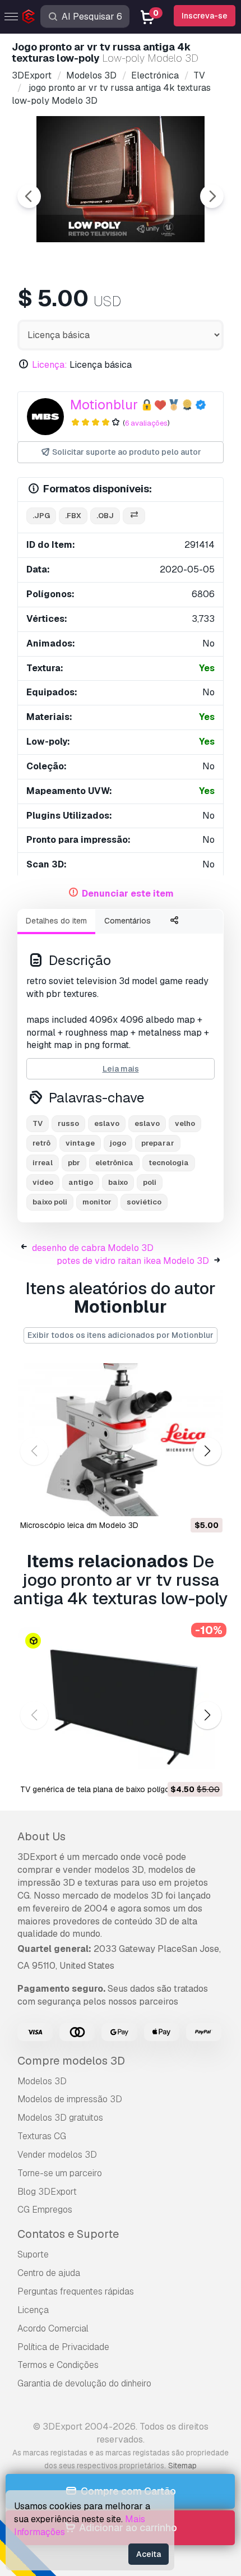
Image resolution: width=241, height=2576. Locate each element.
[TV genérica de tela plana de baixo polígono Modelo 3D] (121, 1704)
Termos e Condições (58, 2365)
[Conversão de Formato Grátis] (134, 516)
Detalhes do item (56, 921)
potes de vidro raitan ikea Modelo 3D (133, 1261)
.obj (105, 516)
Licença (33, 2310)
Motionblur (104, 405)
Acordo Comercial (53, 2328)
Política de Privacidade (63, 2347)
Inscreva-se (205, 16)
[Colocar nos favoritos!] (206, 1501)
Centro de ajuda (49, 2273)
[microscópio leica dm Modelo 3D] (121, 1440)
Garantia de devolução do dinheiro (84, 2383)
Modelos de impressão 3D (70, 2099)
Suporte (33, 2254)
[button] (207, 1451)
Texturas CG (42, 2136)
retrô (41, 1143)
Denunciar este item (128, 894)
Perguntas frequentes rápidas (76, 2291)
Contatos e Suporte (68, 2234)
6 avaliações (146, 423)
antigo (81, 1182)
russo (68, 1123)
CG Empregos (45, 2210)
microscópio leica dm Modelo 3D (79, 1525)
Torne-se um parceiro (60, 2173)
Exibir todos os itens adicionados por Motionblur (121, 1335)
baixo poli (50, 1202)
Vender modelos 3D (57, 2155)
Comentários (128, 921)
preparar (158, 1143)
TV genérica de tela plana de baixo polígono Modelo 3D (121, 1789)
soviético (144, 1202)
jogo (118, 1143)
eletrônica (114, 1163)
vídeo (43, 1182)
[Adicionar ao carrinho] (183, 1501)
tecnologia (169, 1163)
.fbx (73, 516)
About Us (41, 1836)
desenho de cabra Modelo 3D (93, 1248)
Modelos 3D (42, 2081)
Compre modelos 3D (71, 2061)
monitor (97, 1202)
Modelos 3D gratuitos (60, 2118)
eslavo (107, 1123)
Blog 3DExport (47, 2192)
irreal (43, 1163)
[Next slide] (212, 196)
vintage (80, 1143)
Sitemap (182, 2466)
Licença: (50, 365)
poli (150, 1182)
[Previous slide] (29, 196)
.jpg (41, 516)
